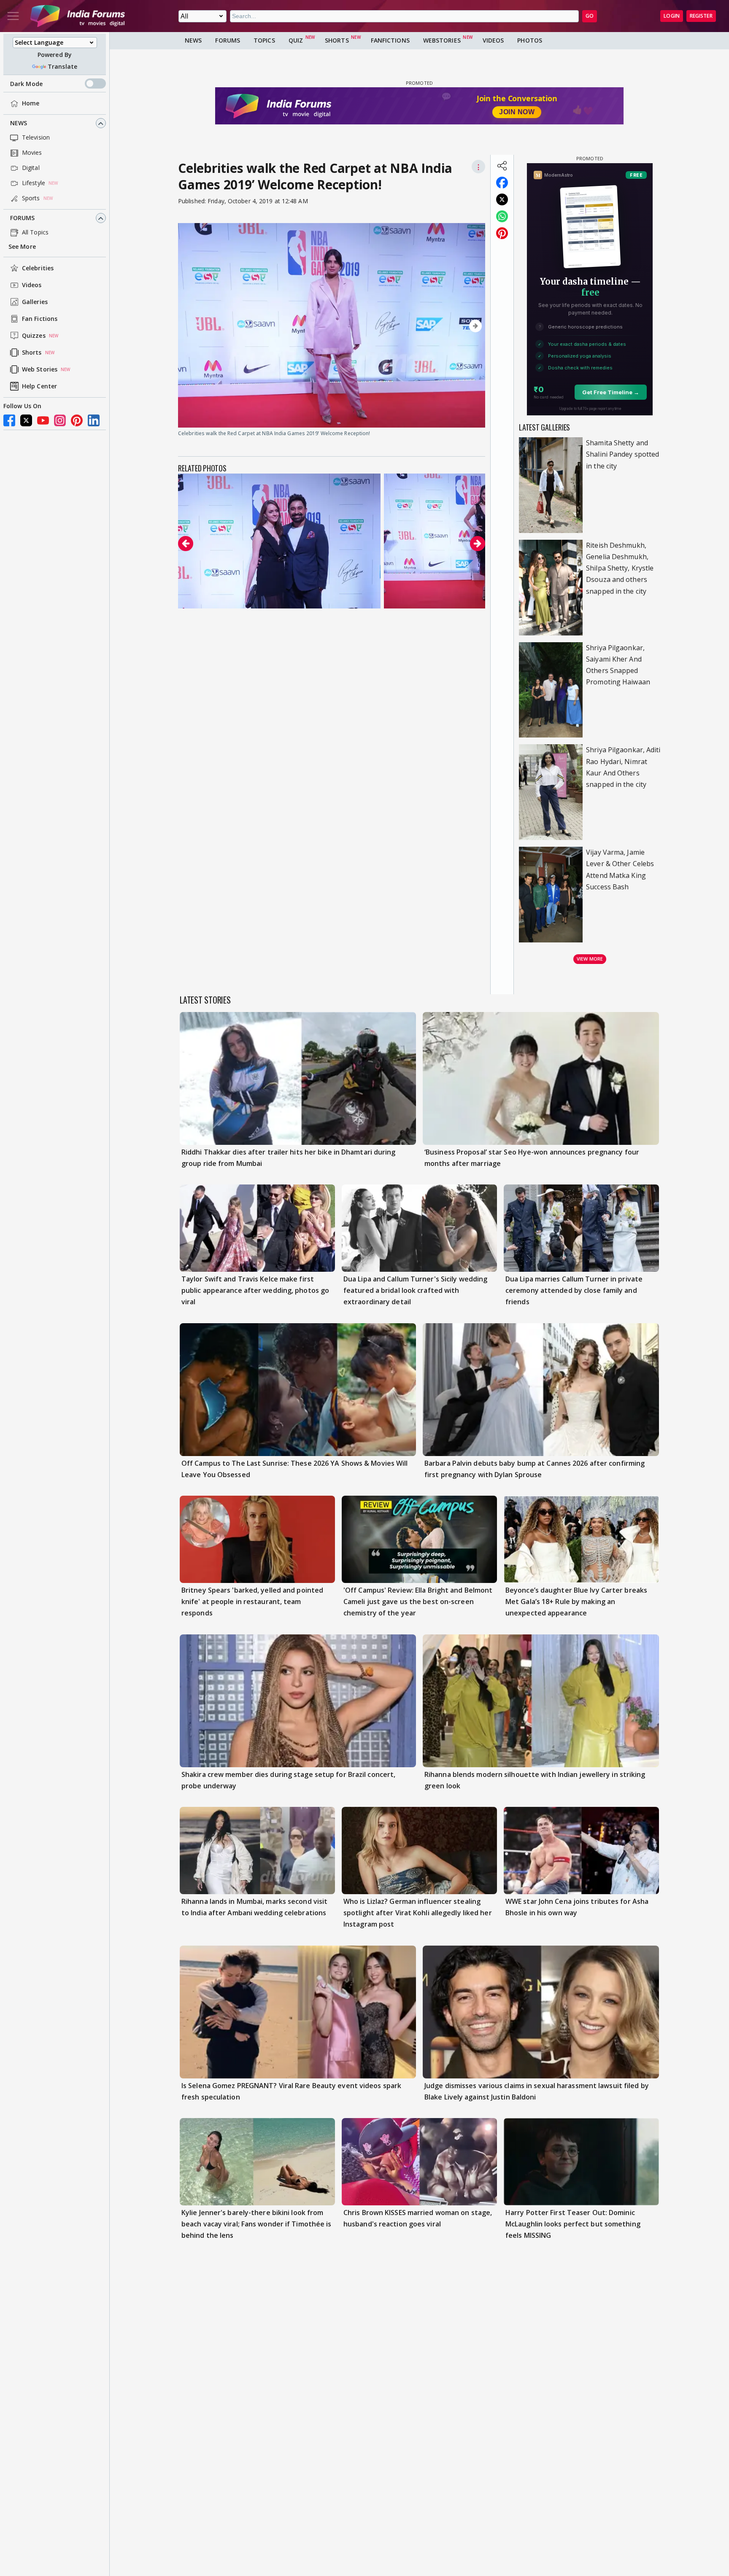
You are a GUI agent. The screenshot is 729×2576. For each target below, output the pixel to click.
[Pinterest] (77, 420)
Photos (530, 40)
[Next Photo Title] (439, 326)
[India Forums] (78, 16)
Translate (62, 66)
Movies (32, 153)
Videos (32, 285)
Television (36, 138)
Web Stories (40, 370)
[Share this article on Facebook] (502, 183)
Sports (31, 198)
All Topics (35, 233)
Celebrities (38, 268)
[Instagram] (60, 420)
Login (672, 16)
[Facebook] (9, 420)
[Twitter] (26, 420)
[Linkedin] (94, 420)
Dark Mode (26, 84)
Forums (23, 218)
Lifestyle (34, 183)
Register (701, 16)
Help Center (39, 386)
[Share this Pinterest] (502, 233)
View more (590, 959)
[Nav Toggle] (13, 16)
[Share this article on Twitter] (502, 199)
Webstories (442, 40)
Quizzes (34, 336)
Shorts (32, 353)
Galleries (35, 302)
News (19, 123)
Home (31, 104)
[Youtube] (43, 420)
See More (22, 247)
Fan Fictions (40, 319)
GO (590, 16)
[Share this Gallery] (502, 166)
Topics (264, 40)
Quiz (296, 40)
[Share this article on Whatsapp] (502, 216)
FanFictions (390, 40)
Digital (31, 168)
